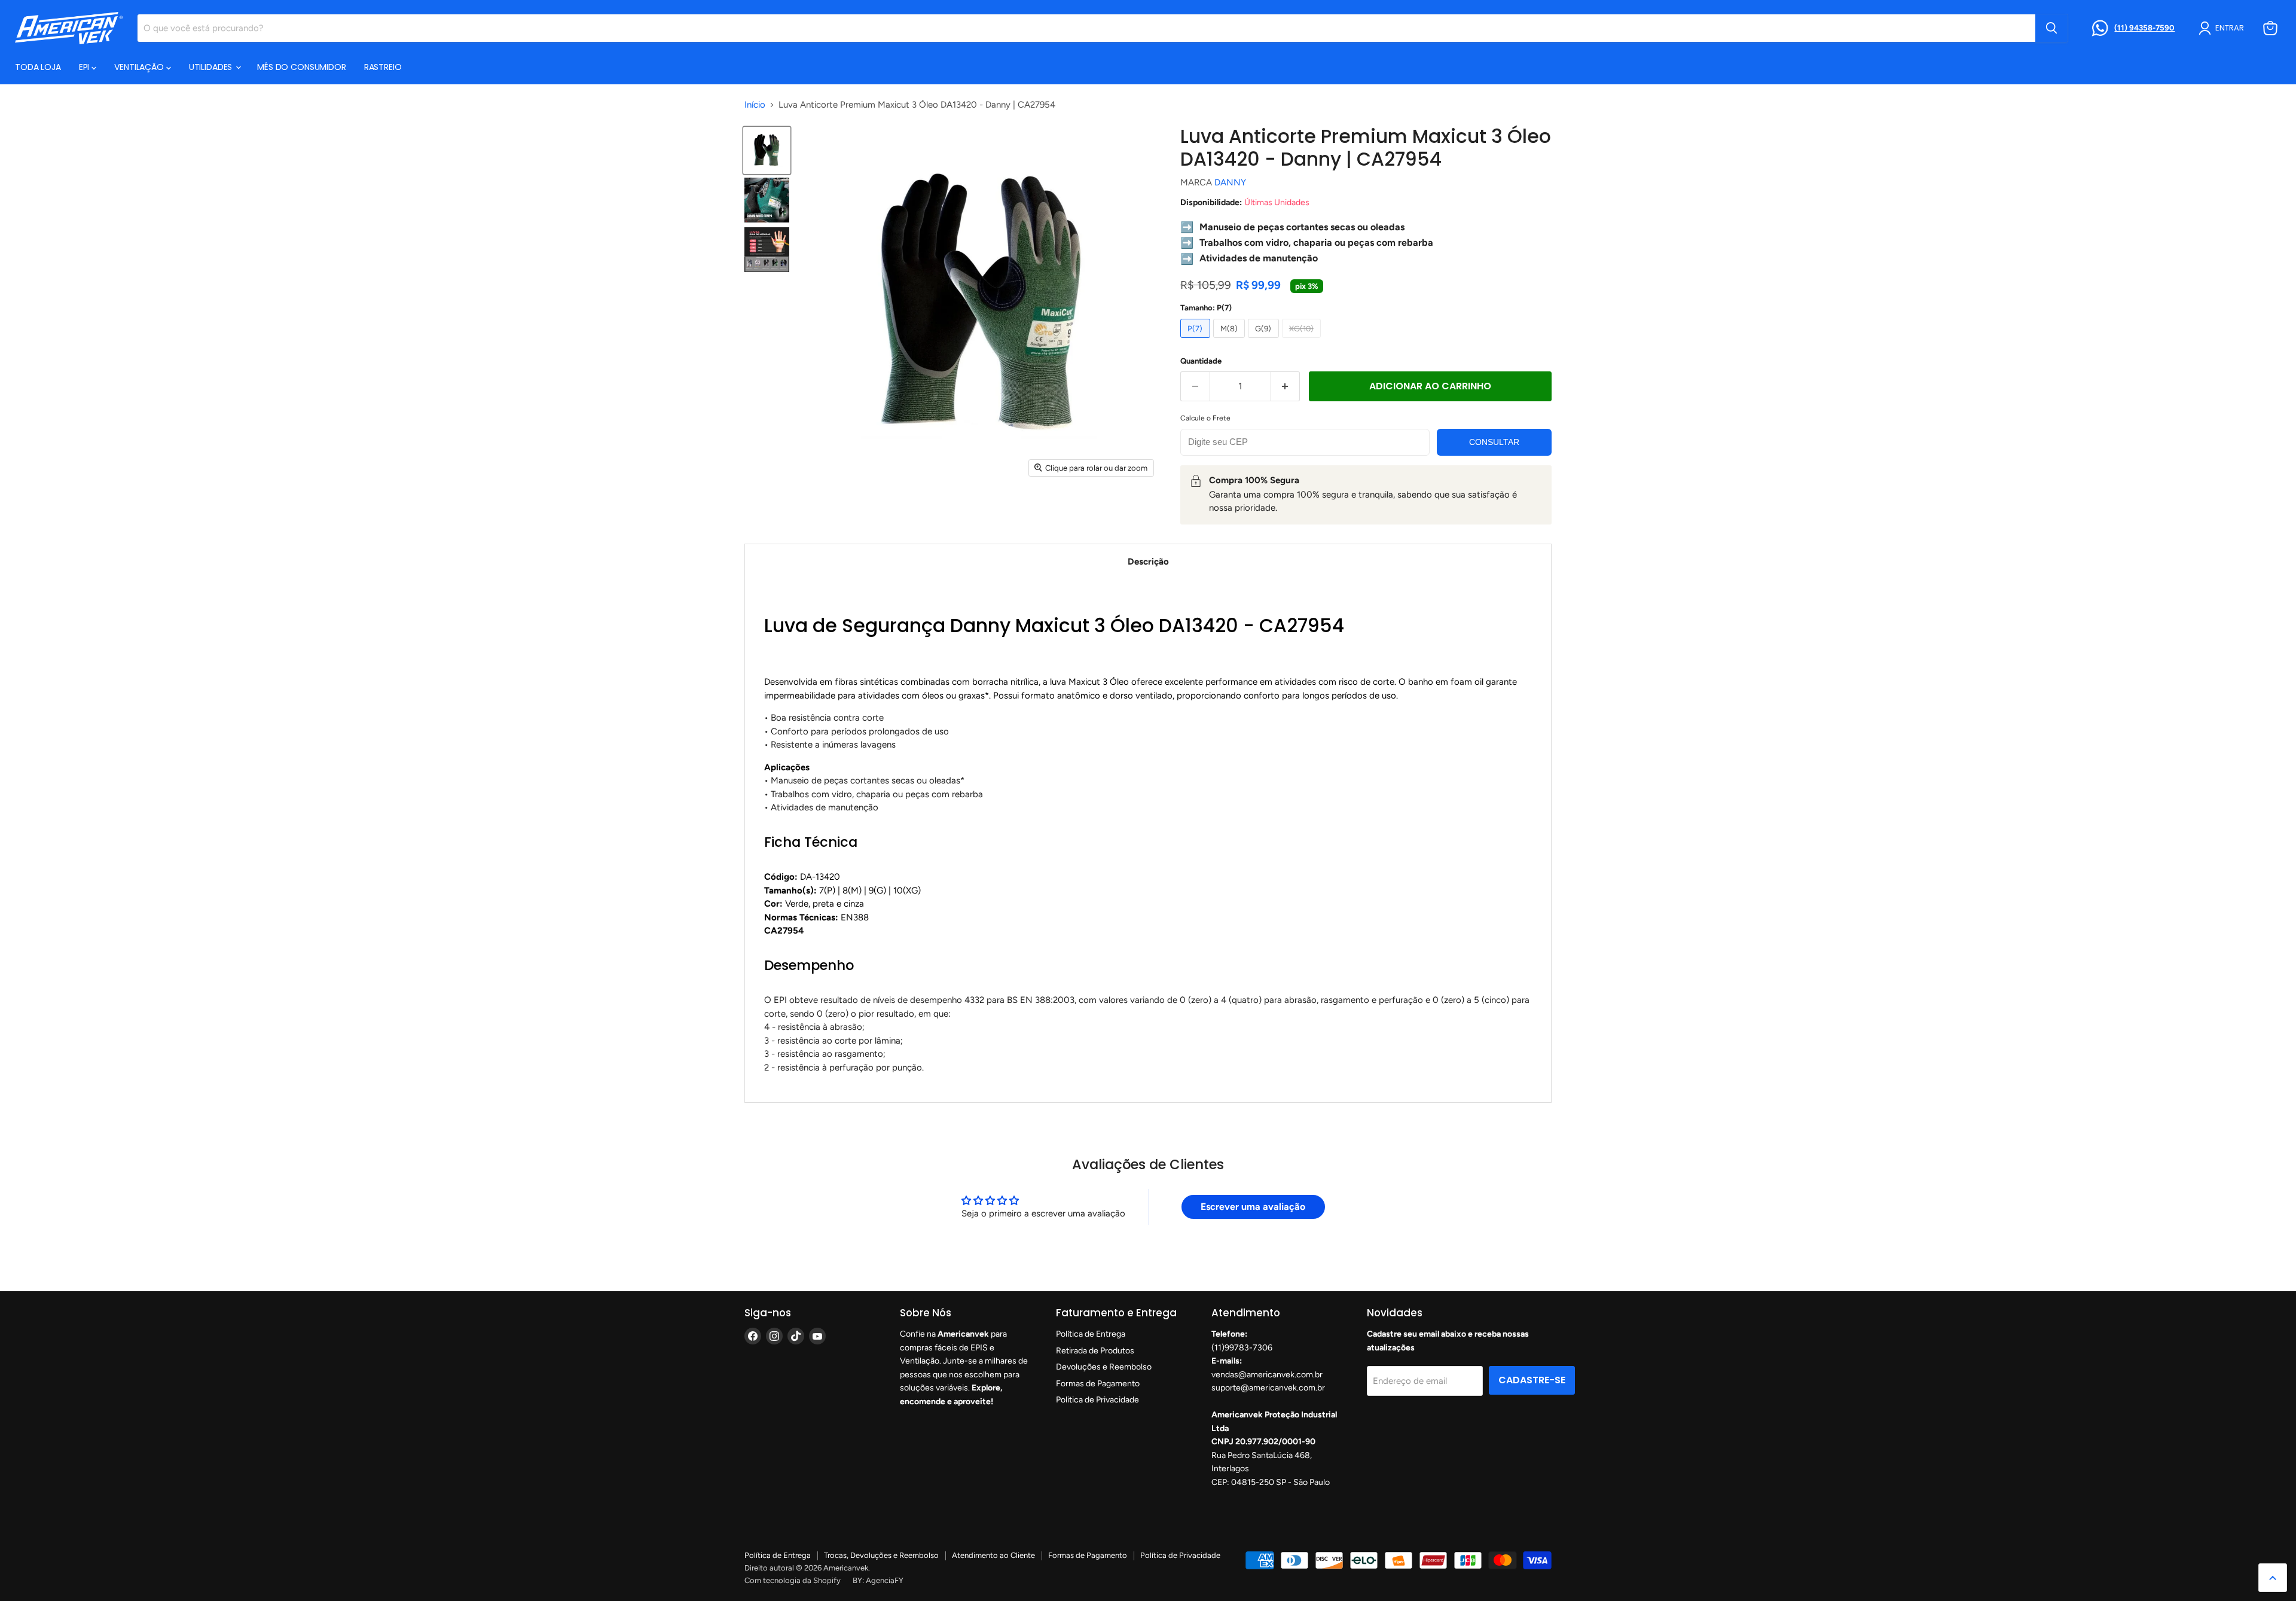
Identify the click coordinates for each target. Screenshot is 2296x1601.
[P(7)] (1197, 341)
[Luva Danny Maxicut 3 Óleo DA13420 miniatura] (767, 150)
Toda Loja (38, 67)
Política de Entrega (1091, 1334)
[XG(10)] (1303, 341)
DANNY (1230, 182)
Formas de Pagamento (1098, 1384)
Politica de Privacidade (1097, 1400)
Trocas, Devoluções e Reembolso (881, 1555)
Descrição (1148, 562)
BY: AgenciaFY (878, 1580)
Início (755, 105)
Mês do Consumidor (302, 67)
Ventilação (140, 67)
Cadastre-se (1532, 1380)
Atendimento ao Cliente (993, 1555)
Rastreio (383, 67)
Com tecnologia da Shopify (793, 1580)
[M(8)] (1231, 341)
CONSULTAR (1494, 442)
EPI (85, 67)
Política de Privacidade (1180, 1555)
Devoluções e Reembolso (1104, 1367)
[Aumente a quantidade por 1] (1286, 386)
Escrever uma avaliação (1253, 1207)
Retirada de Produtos (1095, 1351)
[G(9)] (1265, 341)
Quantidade (1201, 361)
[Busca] (2051, 28)
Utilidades (212, 67)
